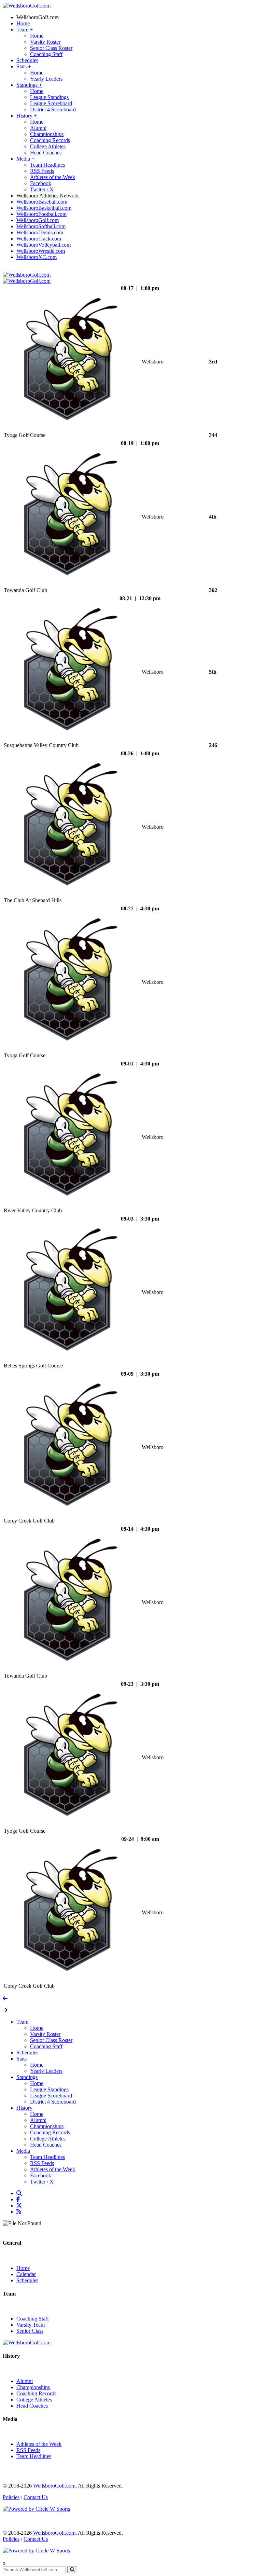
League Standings (49, 97)
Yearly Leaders (46, 79)
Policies (11, 2497)
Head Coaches (46, 153)
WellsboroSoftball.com (41, 226)
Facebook (41, 183)
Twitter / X (42, 189)
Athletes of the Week (53, 177)
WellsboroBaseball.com (42, 202)
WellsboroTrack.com (39, 239)
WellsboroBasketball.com (44, 208)
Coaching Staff (46, 54)
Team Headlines (47, 165)
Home (23, 23)
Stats (24, 66)
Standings (29, 85)
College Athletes (48, 146)
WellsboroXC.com (37, 257)
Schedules (27, 60)
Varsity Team (31, 2325)
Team (25, 30)
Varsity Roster (45, 42)
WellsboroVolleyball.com (44, 245)
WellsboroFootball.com (41, 214)
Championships (47, 134)
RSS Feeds (42, 171)
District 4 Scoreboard (53, 109)
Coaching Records (50, 140)
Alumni (38, 128)
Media (25, 159)
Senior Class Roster (51, 48)
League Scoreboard (51, 103)
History (27, 116)
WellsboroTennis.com (40, 232)
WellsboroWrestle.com (41, 251)
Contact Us (36, 2497)
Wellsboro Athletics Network (48, 196)
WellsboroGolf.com (38, 17)
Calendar (26, 2274)
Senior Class (30, 2331)
